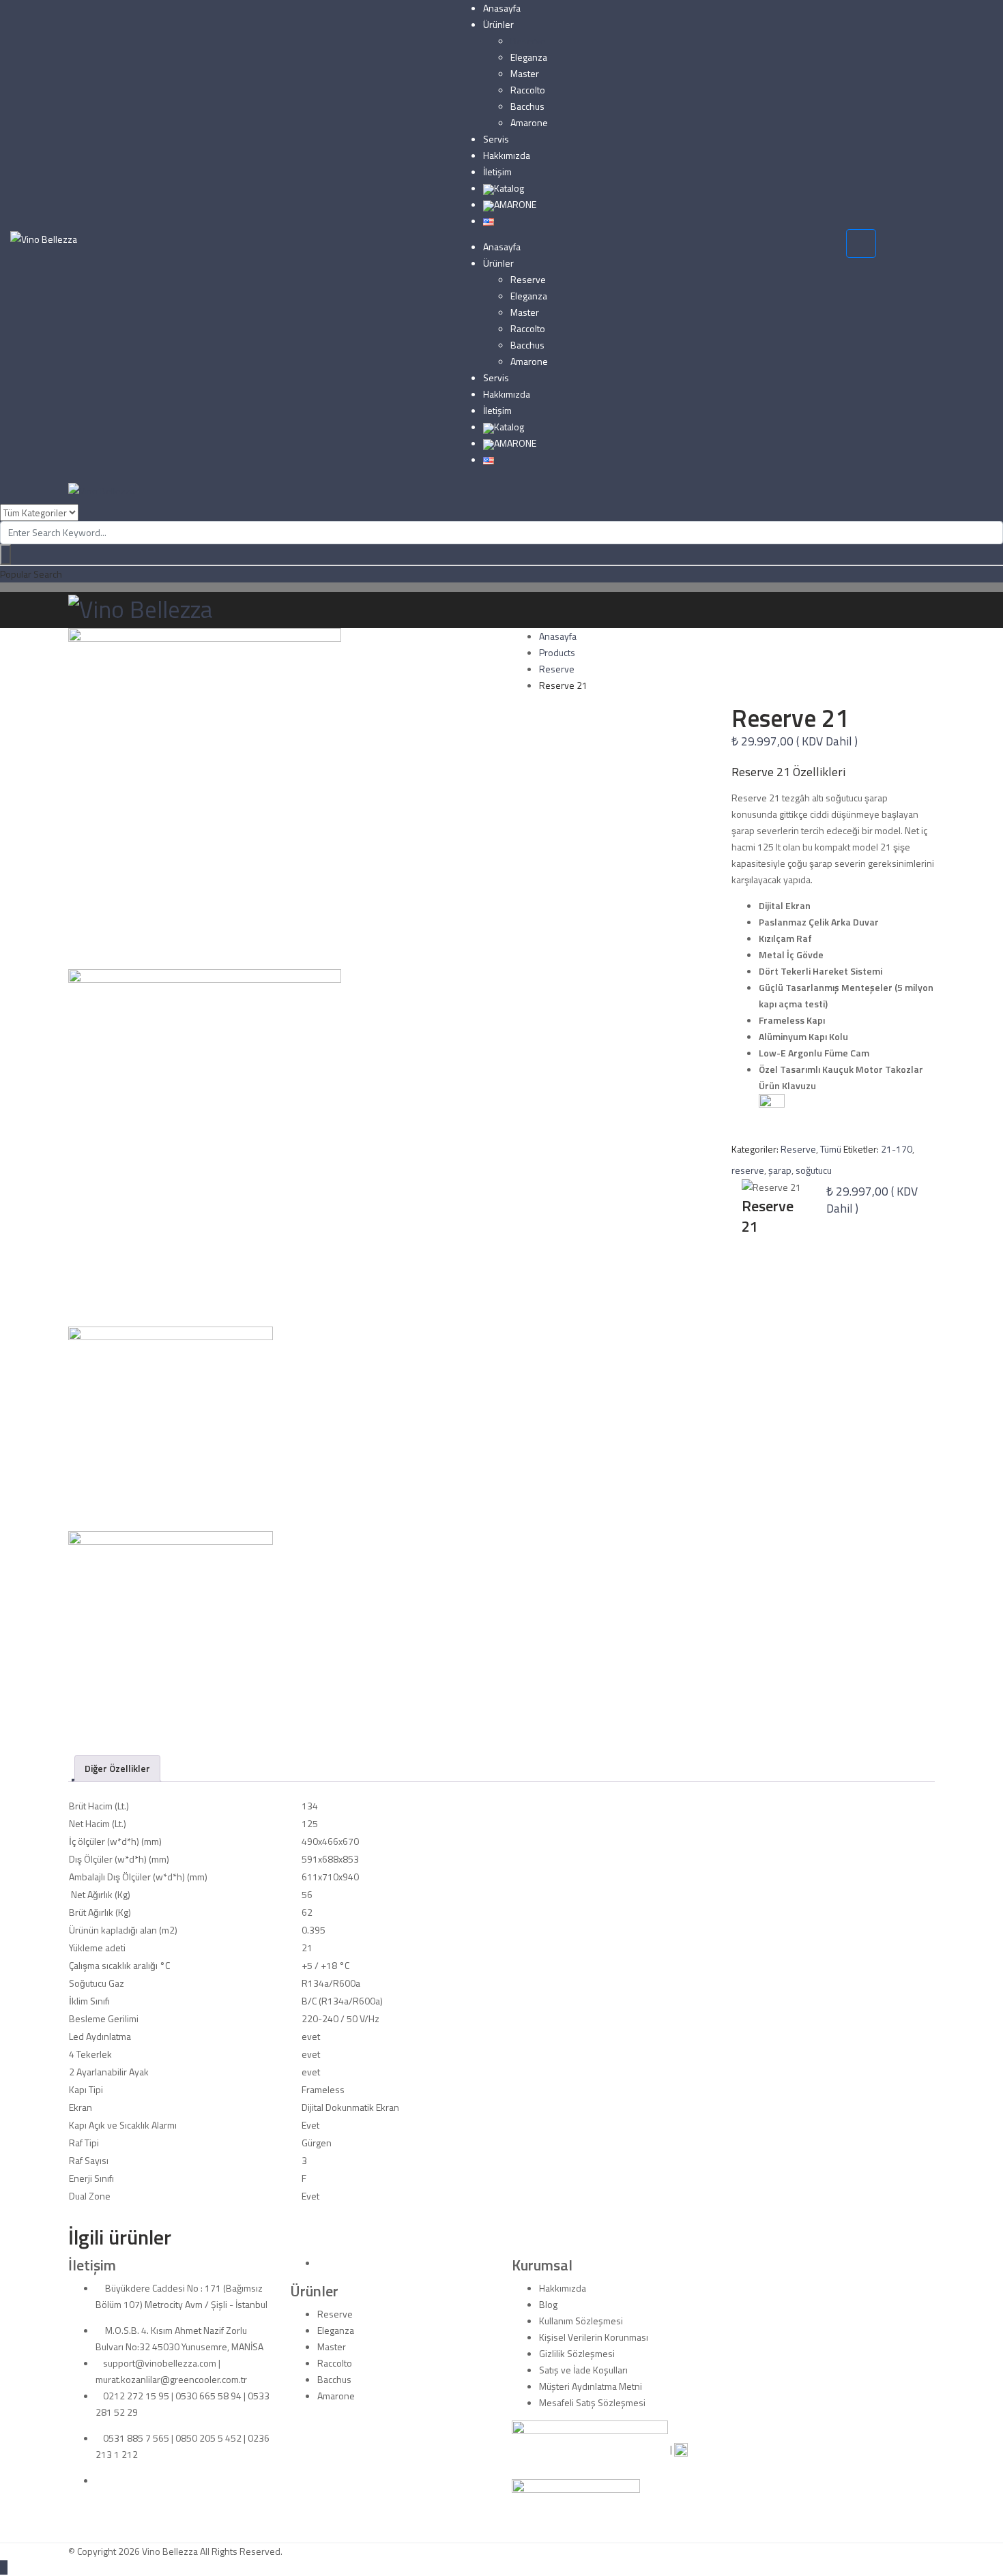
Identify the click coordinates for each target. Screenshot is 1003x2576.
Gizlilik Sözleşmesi (577, 2353)
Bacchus (527, 106)
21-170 (897, 1149)
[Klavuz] (772, 1111)
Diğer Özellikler (117, 1768)
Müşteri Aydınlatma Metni (591, 2386)
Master (525, 73)
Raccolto (528, 90)
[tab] (117, 1768)
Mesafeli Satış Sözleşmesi (592, 2402)
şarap (780, 1170)
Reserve (528, 41)
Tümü (831, 1149)
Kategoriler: (755, 1149)
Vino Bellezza (170, 2551)
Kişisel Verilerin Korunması (594, 2337)
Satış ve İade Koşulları (583, 2370)
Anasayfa (502, 8)
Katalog (509, 188)
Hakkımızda (507, 155)
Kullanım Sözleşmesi (581, 2321)
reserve (748, 1170)
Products (557, 652)
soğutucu (814, 1170)
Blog (548, 2304)
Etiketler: (861, 1149)
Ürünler (498, 24)
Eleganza (529, 57)
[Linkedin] (99, 2480)
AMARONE (515, 204)
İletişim (497, 172)
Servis (496, 139)
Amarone (529, 122)
